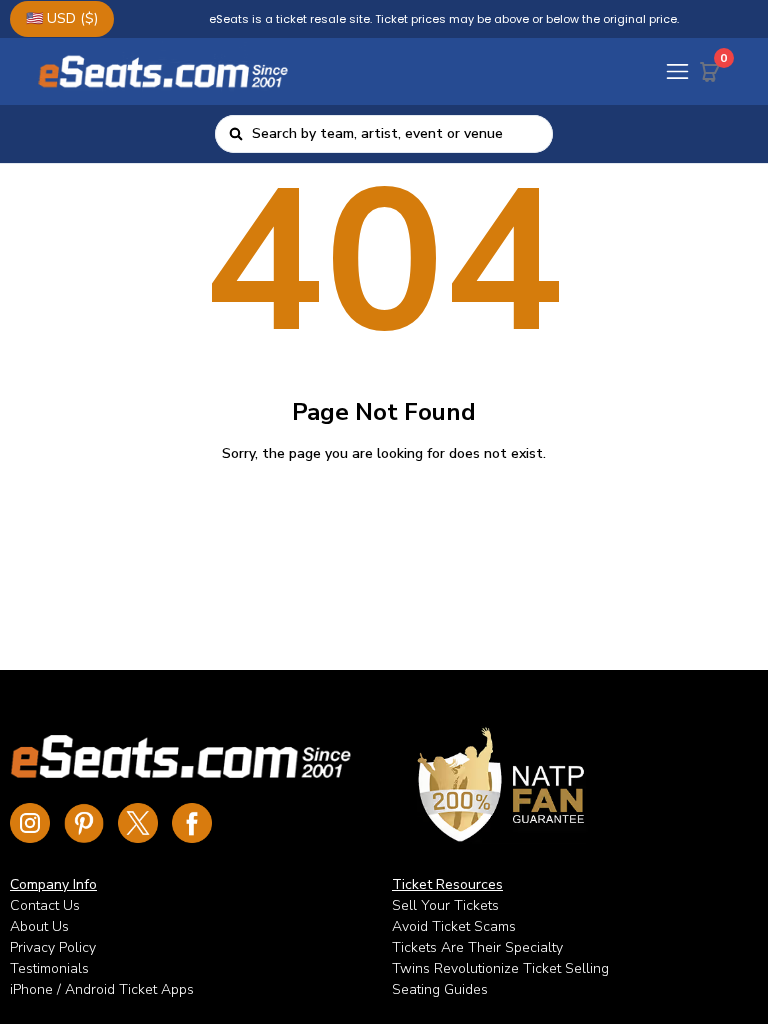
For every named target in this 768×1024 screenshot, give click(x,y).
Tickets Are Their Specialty (477, 947)
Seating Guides (440, 989)
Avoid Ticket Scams (454, 926)
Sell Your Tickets (445, 905)
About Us (39, 926)
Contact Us (45, 905)
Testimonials (49, 968)
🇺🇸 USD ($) (62, 18)
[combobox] (396, 134)
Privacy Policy (53, 947)
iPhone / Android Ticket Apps (102, 989)
